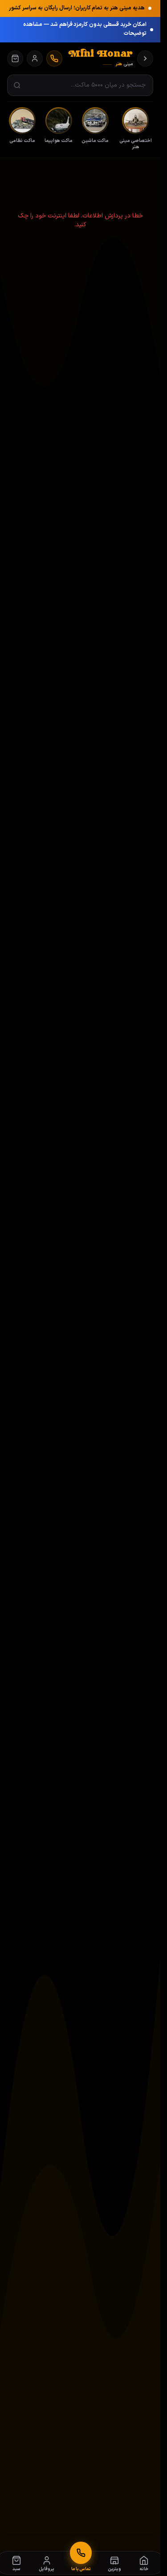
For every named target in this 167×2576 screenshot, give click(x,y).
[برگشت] (145, 58)
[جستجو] (17, 85)
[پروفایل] (35, 58)
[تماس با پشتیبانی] (54, 58)
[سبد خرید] (15, 58)
